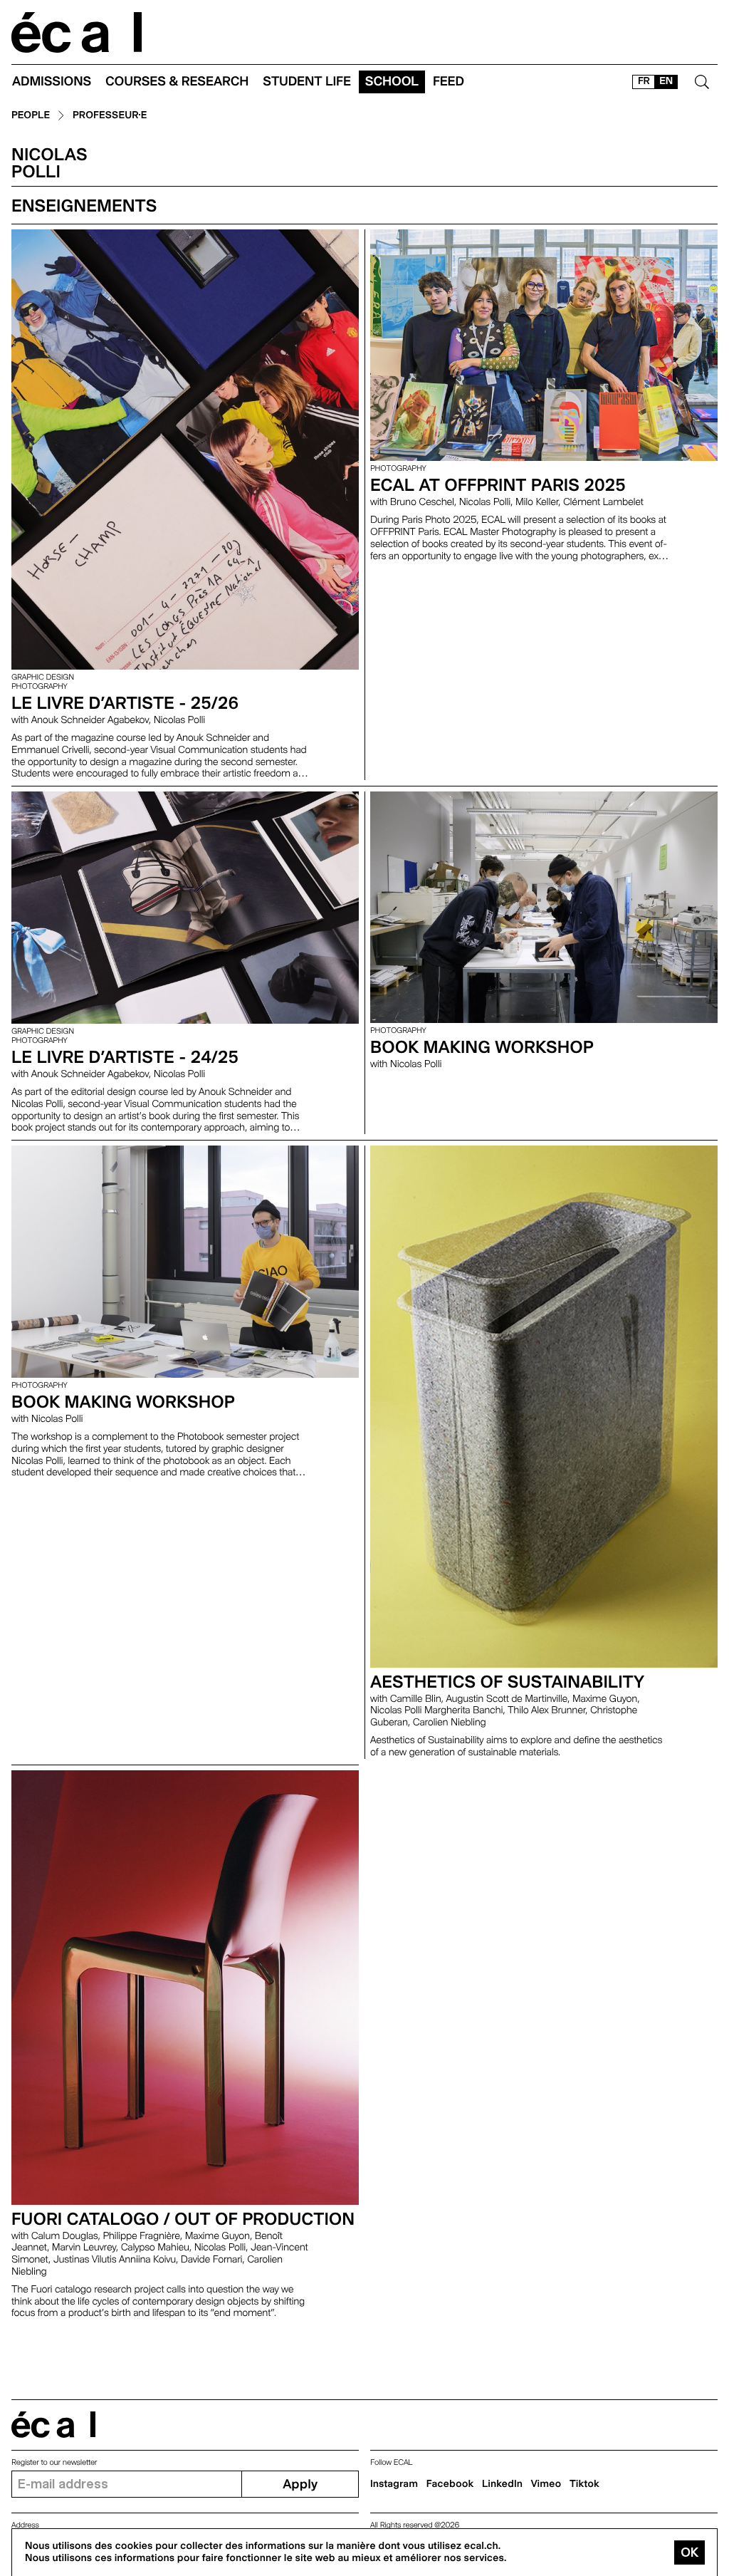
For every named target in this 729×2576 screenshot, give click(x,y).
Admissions (52, 82)
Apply (300, 2484)
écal (53, 2425)
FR (644, 81)
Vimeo (546, 2484)
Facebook (450, 2484)
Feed (449, 82)
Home (77, 32)
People (31, 116)
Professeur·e (110, 116)
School (392, 82)
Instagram (394, 2484)
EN (666, 81)
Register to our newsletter (54, 2462)
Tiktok (584, 2484)
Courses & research (177, 82)
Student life (307, 82)
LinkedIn (502, 2484)
